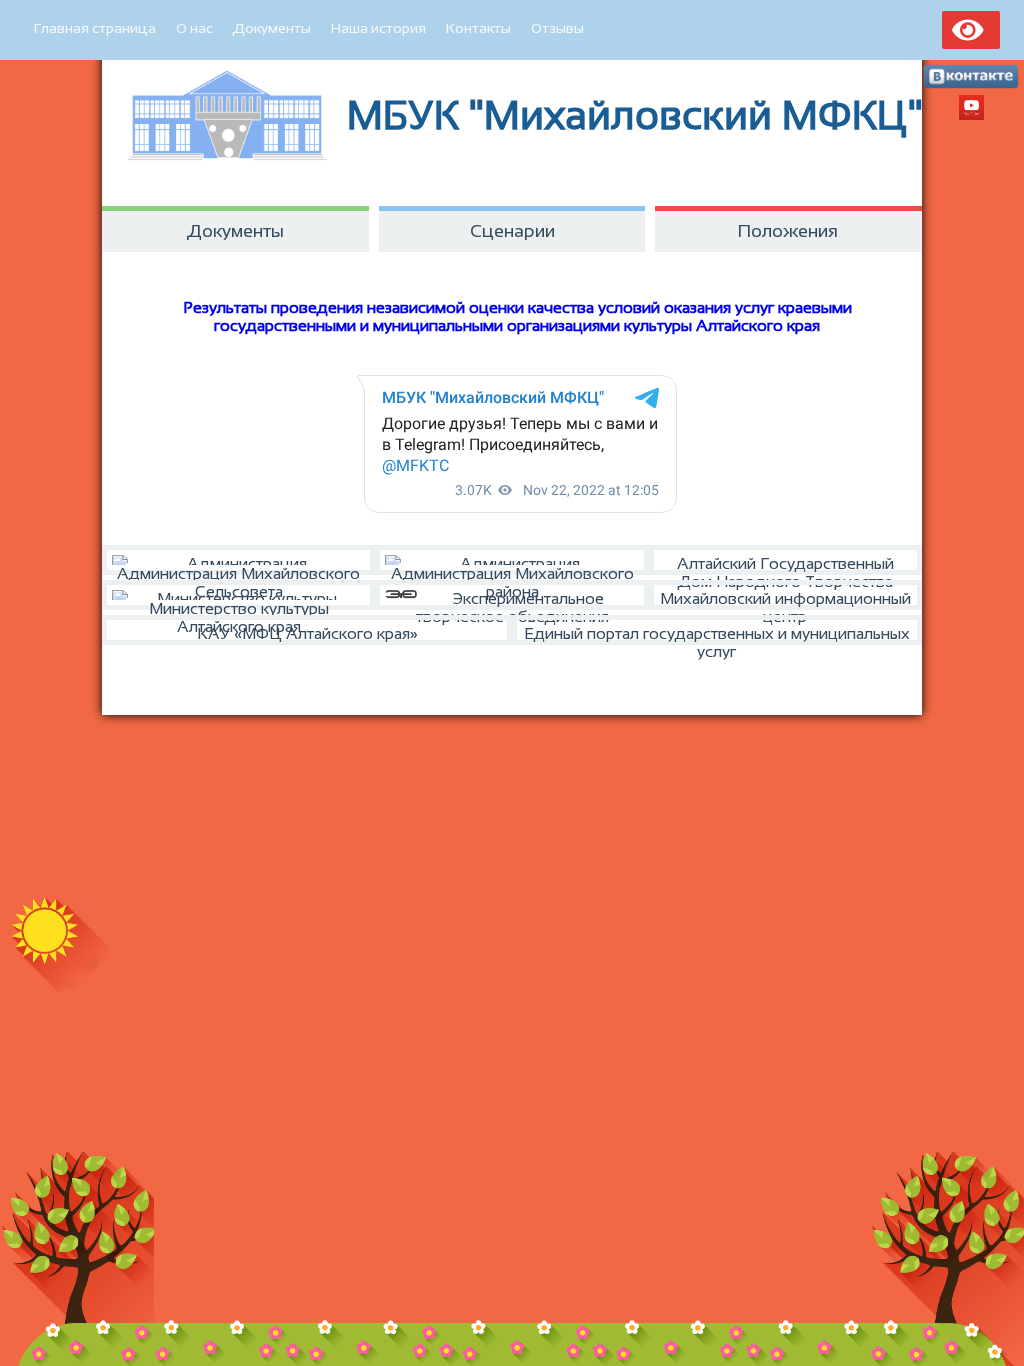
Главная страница (95, 28)
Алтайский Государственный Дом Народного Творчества (785, 565)
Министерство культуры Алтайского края (239, 605)
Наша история (378, 28)
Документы (272, 28)
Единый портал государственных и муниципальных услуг (717, 635)
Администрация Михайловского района (512, 570)
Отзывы (557, 28)
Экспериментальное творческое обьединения (512, 600)
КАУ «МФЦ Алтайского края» (307, 633)
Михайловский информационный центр (785, 600)
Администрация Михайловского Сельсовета (238, 570)
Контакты (478, 28)
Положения (788, 231)
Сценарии (512, 231)
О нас (194, 28)
